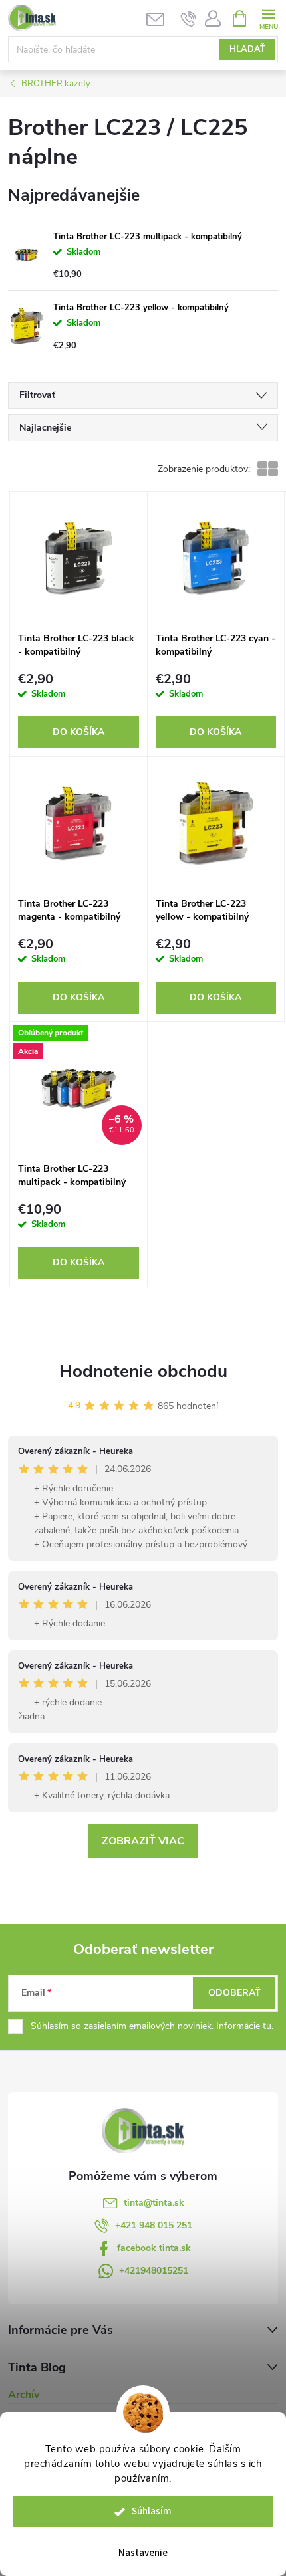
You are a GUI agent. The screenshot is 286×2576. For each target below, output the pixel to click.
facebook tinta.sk (154, 2248)
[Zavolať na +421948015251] (189, 19)
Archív (24, 2395)
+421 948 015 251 (154, 2225)
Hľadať (247, 49)
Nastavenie (143, 2553)
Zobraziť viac (143, 1841)
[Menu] (268, 18)
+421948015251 (154, 2271)
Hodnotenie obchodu (143, 1371)
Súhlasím (152, 2511)
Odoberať (234, 1993)
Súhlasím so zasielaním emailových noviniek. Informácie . (152, 2026)
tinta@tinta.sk (154, 2203)
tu (267, 2026)
